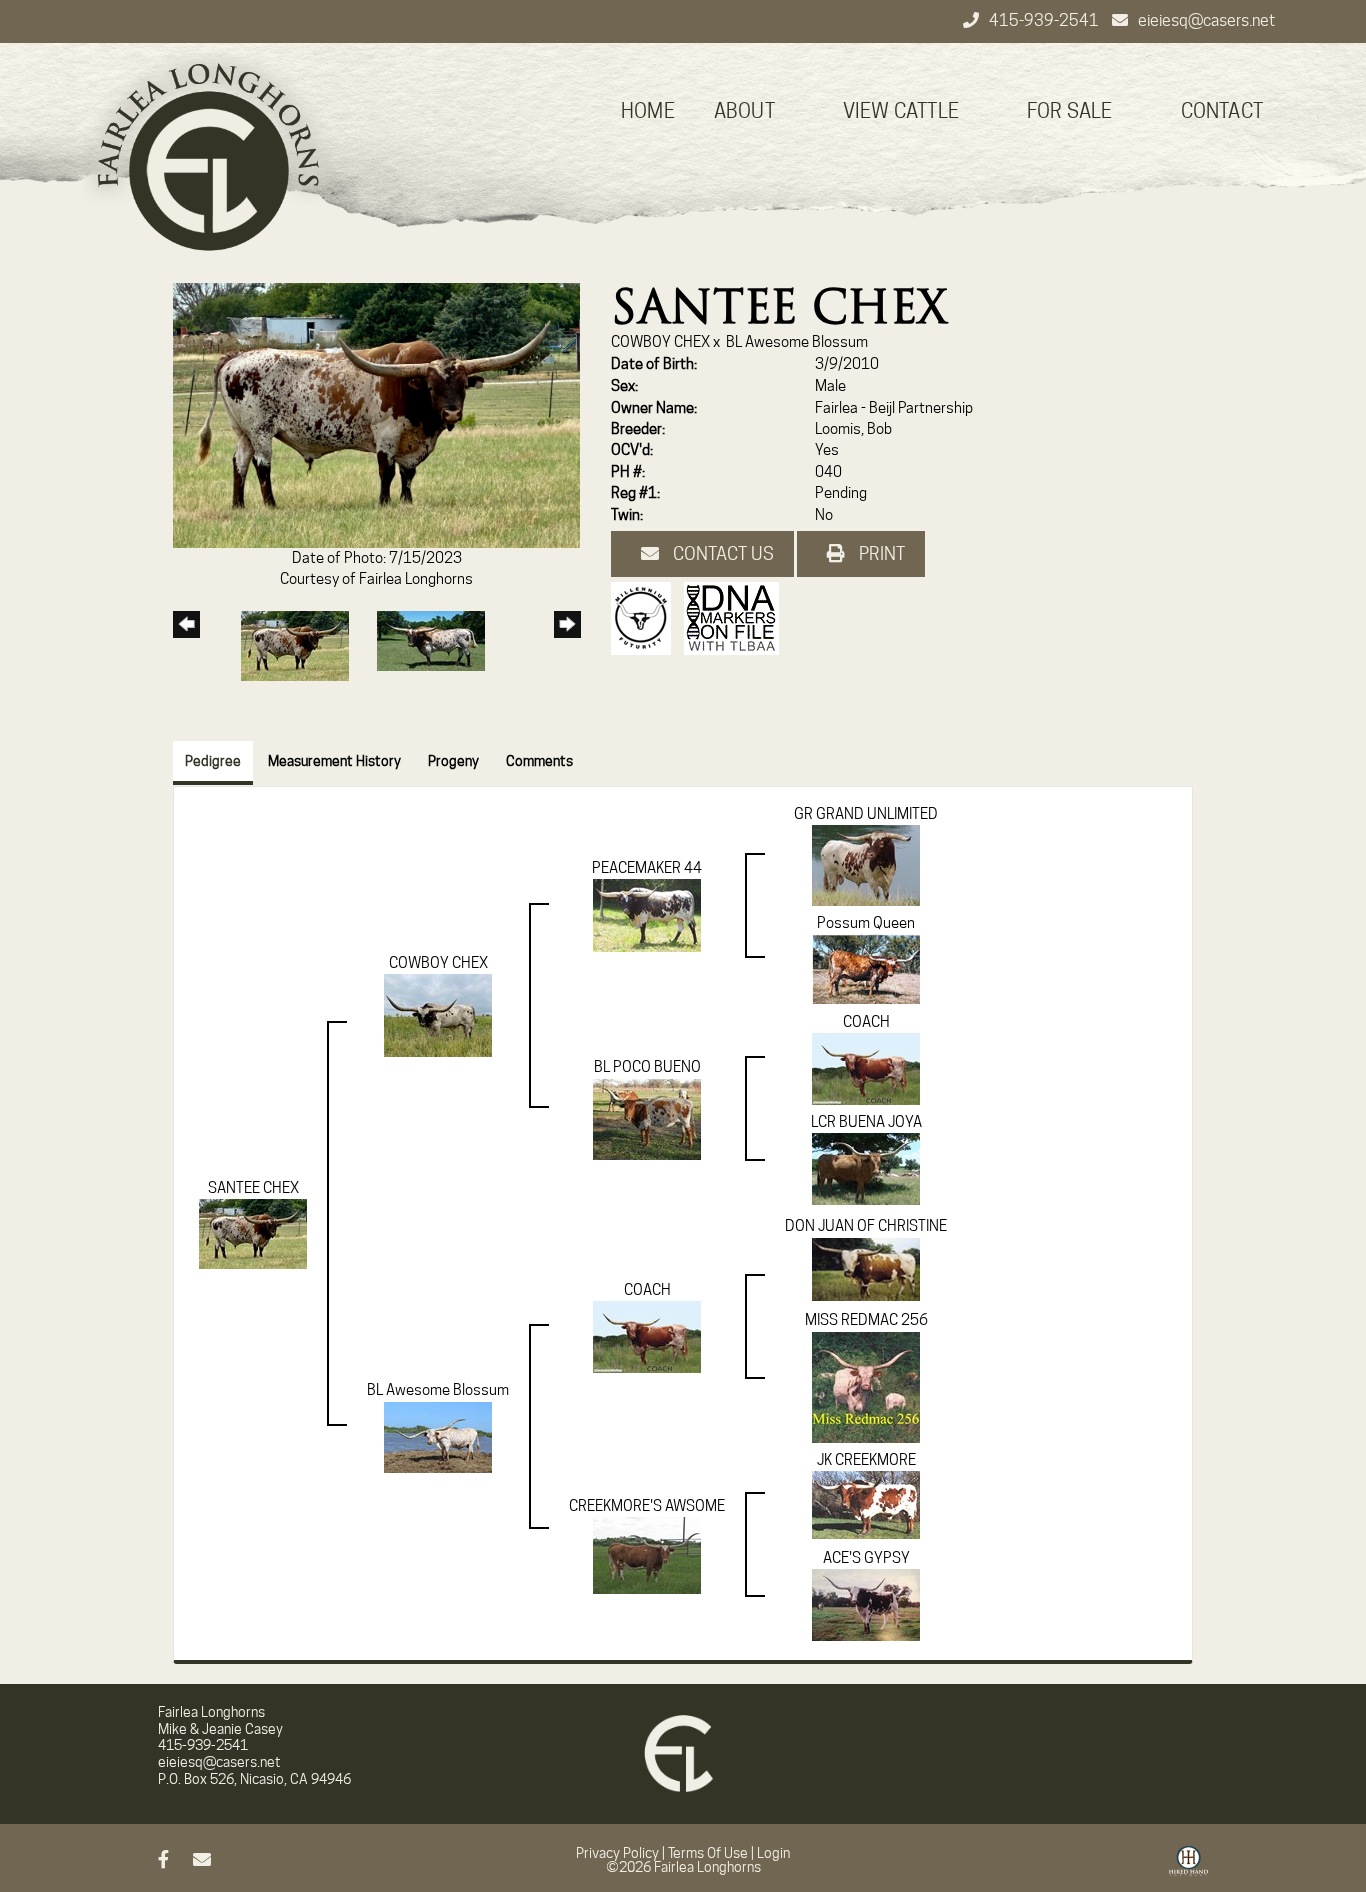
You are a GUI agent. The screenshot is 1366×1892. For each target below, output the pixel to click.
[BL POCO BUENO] (647, 1118)
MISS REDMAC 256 (866, 1320)
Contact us (721, 553)
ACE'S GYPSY (866, 1558)
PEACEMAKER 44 (647, 868)
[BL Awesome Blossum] (438, 1436)
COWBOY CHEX (660, 342)
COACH (866, 1022)
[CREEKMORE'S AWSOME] (647, 1554)
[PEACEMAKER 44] (647, 915)
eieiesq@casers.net (1206, 20)
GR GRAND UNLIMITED (866, 814)
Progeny (453, 761)
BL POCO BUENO (647, 1067)
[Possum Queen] (866, 968)
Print (880, 553)
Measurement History (334, 761)
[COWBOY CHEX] (438, 1015)
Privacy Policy (617, 1853)
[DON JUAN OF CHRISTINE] (866, 1268)
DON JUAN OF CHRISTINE (866, 1226)
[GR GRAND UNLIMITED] (866, 865)
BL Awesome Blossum (797, 342)
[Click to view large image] (376, 414)
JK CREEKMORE (866, 1460)
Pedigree (213, 761)
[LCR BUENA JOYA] (866, 1168)
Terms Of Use (708, 1853)
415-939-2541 (1045, 20)
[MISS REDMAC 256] (866, 1386)
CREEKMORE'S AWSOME (647, 1506)
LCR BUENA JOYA (866, 1122)
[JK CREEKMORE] (866, 1504)
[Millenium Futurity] (646, 617)
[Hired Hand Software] (1188, 1868)
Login (773, 1853)
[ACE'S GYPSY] (866, 1604)
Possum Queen (866, 923)
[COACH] (866, 1068)
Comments (539, 761)
